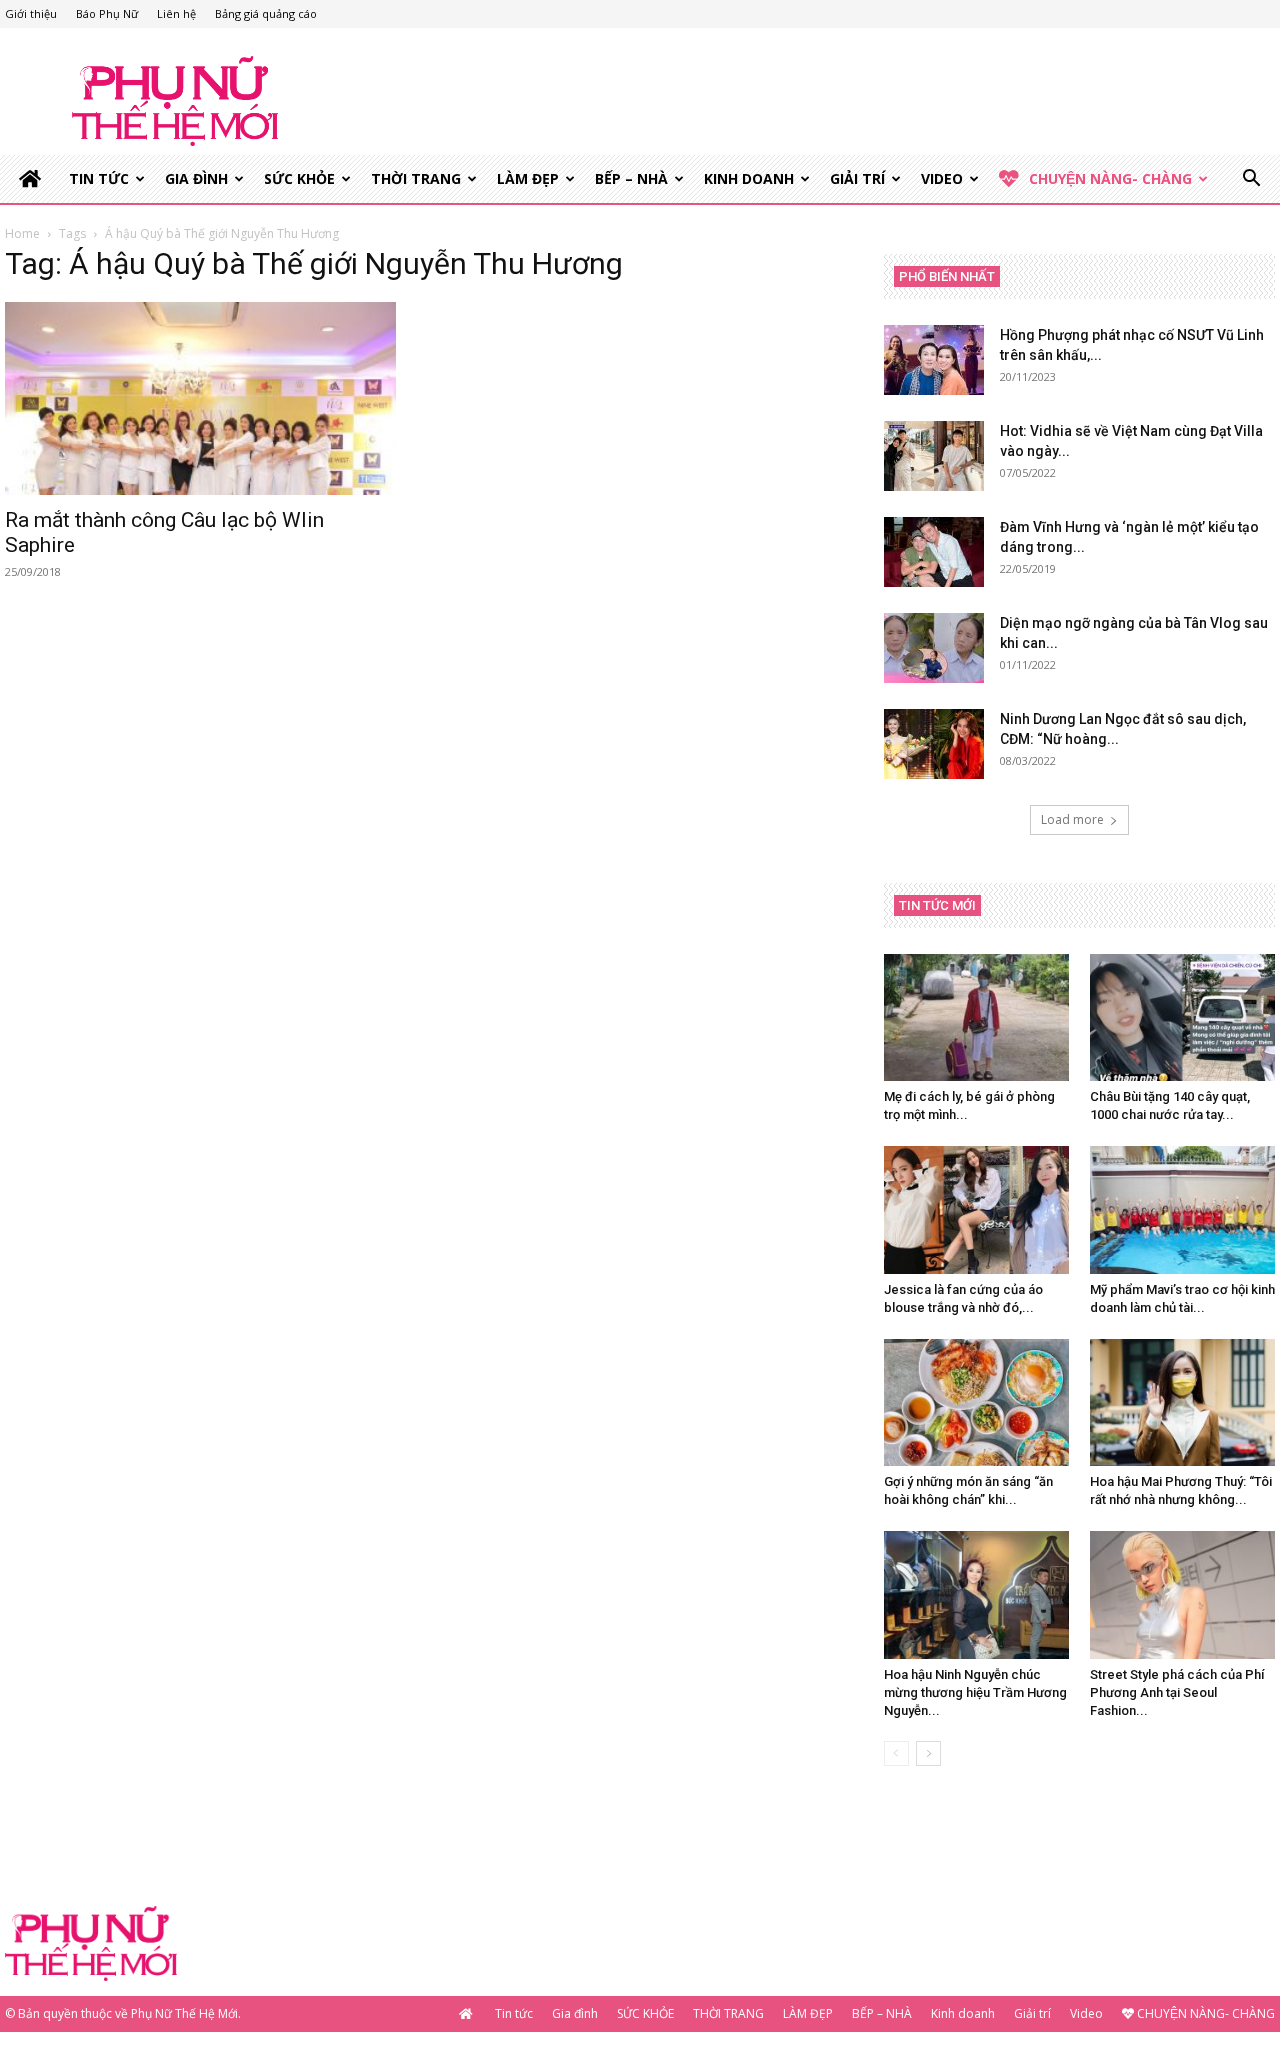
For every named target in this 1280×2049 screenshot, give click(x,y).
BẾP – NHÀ (631, 178)
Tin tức (99, 178)
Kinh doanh (749, 178)
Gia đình (196, 178)
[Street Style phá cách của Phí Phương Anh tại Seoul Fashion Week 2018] (1182, 1594)
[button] (1251, 180)
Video (942, 178)
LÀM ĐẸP (528, 178)
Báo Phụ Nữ (107, 13)
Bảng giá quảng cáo (266, 13)
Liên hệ (176, 13)
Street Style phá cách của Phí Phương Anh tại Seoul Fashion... (1177, 1692)
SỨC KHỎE (299, 178)
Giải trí (857, 178)
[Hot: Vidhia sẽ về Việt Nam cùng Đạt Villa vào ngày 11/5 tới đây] (934, 456)
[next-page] (928, 1753)
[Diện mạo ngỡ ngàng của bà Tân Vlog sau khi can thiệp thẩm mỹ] (934, 648)
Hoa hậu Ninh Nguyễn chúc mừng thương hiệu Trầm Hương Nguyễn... (975, 1692)
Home (22, 233)
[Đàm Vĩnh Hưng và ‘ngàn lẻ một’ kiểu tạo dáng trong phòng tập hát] (934, 552)
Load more (1072, 819)
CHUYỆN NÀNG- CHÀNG (1110, 178)
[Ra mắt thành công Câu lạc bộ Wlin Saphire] (200, 398)
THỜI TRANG (416, 178)
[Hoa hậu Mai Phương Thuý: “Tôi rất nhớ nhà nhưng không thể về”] (1182, 1402)
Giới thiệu (31, 13)
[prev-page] (896, 1753)
